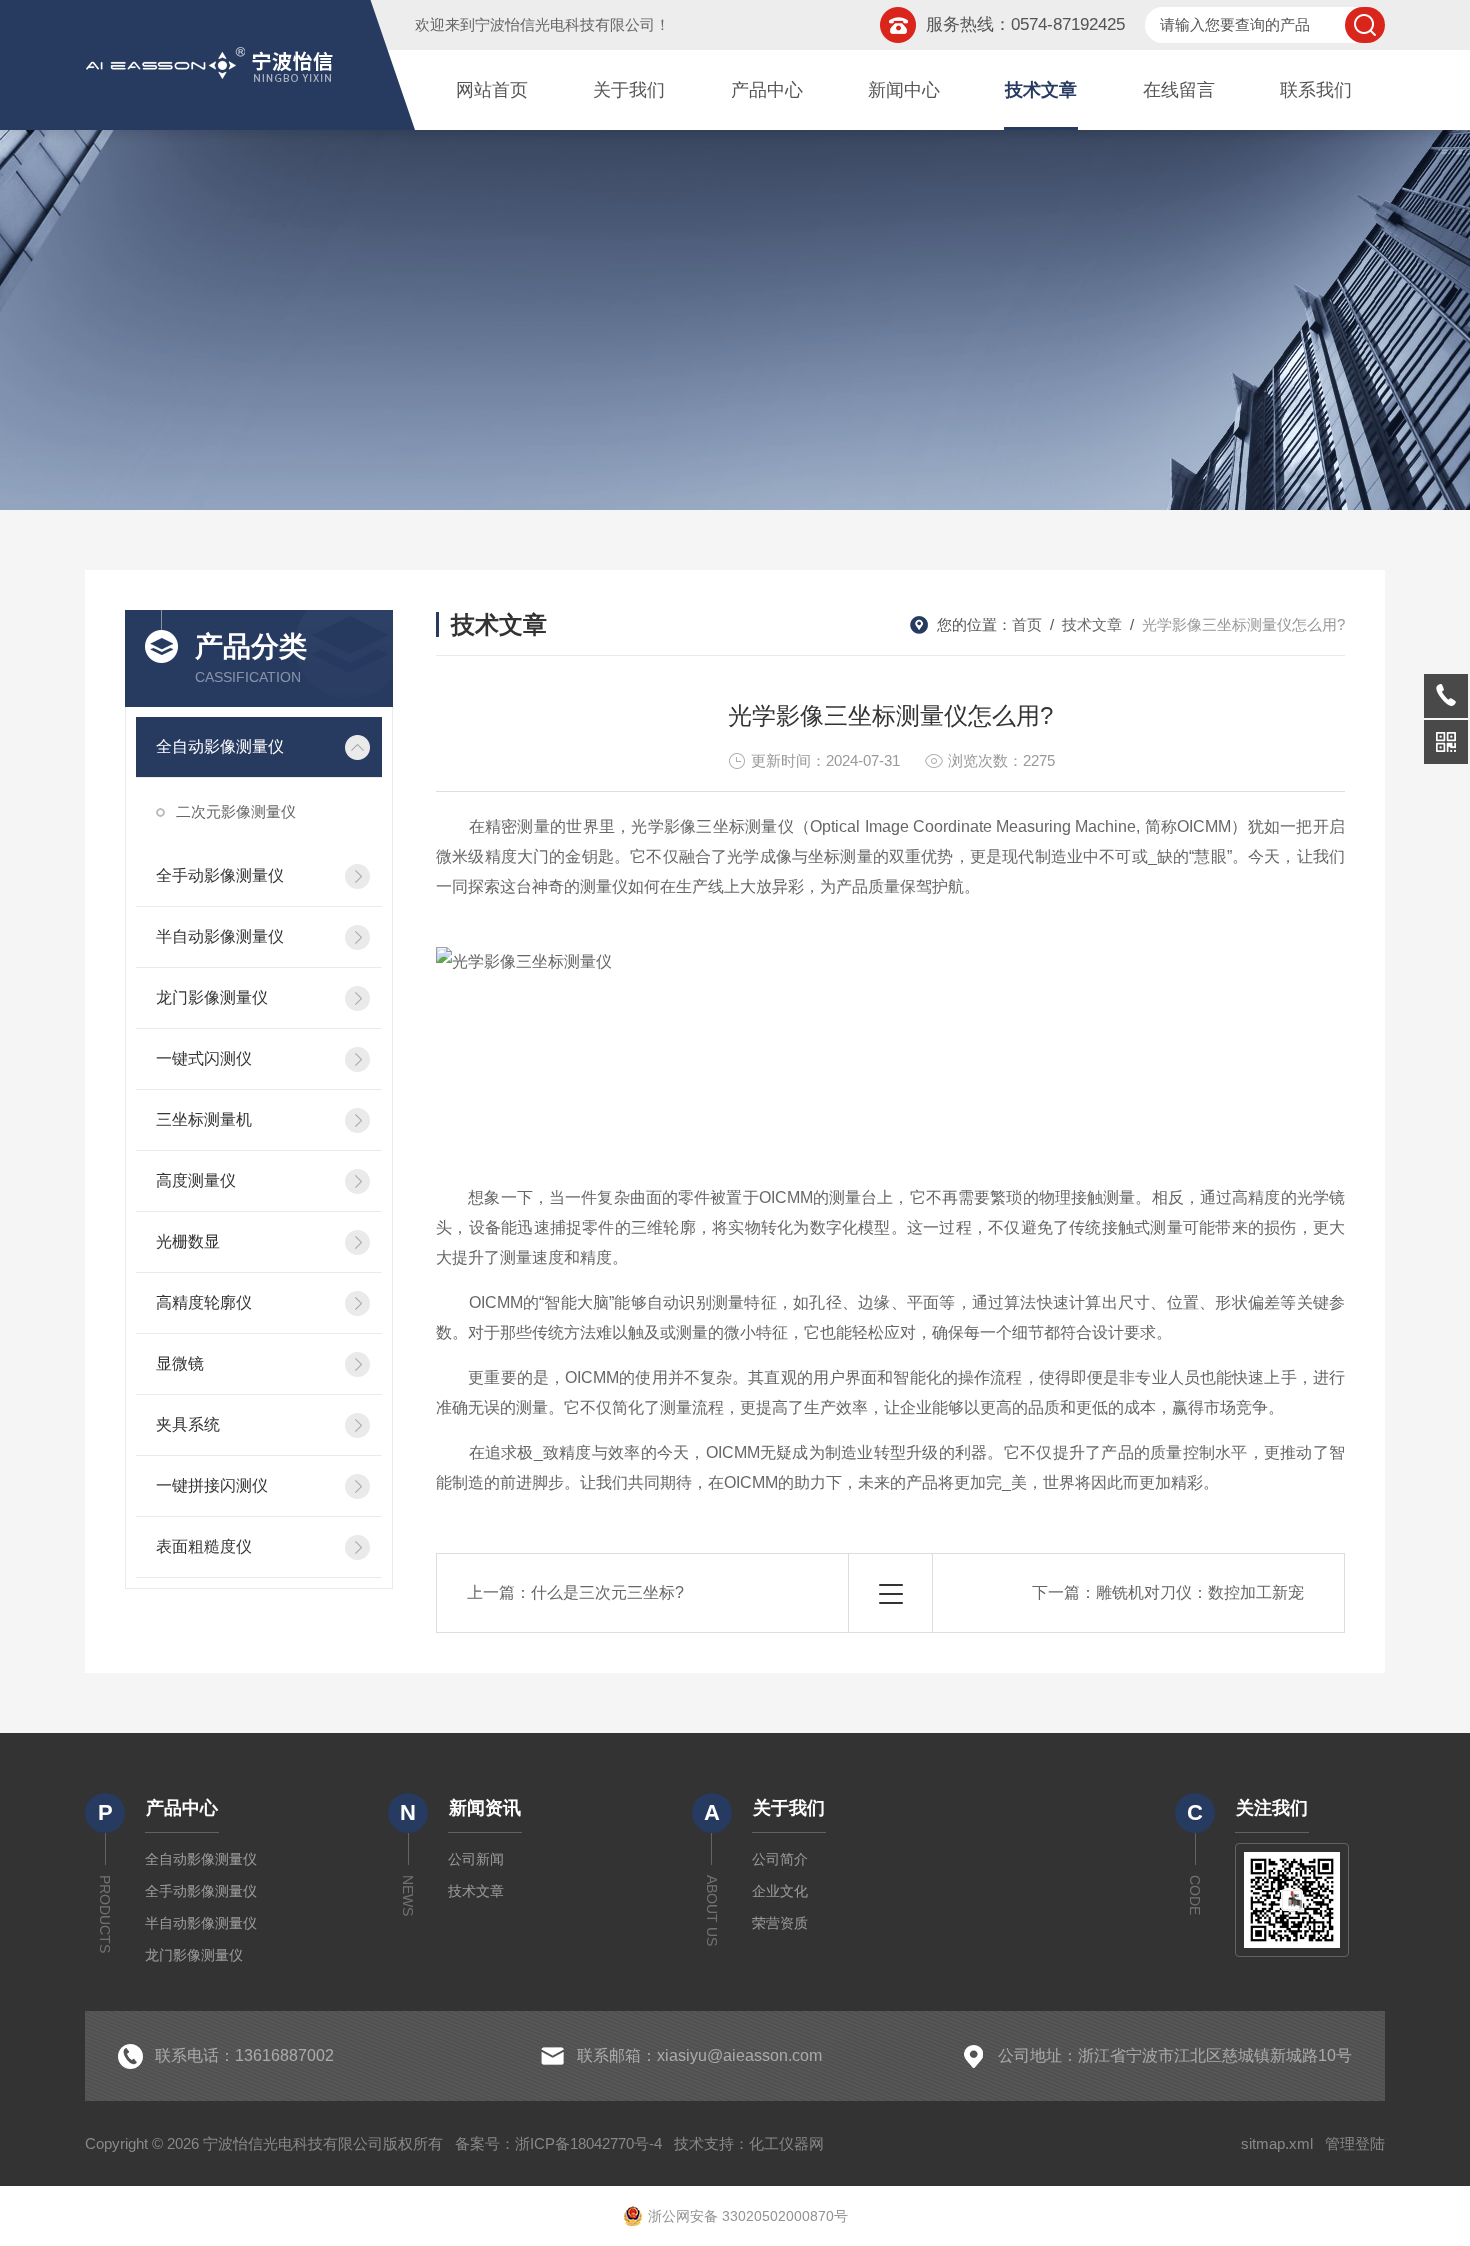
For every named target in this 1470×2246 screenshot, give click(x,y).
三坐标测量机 (204, 1119)
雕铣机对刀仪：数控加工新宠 (1200, 1592)
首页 (1027, 624)
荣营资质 (780, 1923)
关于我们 (629, 90)
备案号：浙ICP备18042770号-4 (558, 2143)
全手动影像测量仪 (220, 875)
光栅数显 (188, 1241)
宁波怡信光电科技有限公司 (565, 24)
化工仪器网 (786, 2143)
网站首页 (492, 90)
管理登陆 (1355, 2143)
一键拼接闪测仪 (212, 1485)
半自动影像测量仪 (220, 936)
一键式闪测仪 (204, 1058)
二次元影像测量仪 (236, 811)
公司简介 (780, 1859)
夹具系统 (188, 1424)
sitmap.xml (1277, 2143)
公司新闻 (476, 1859)
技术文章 (1041, 90)
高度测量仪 (196, 1180)
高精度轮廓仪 (204, 1302)
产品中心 (767, 90)
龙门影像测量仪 (212, 997)
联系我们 (1316, 90)
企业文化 (780, 1891)
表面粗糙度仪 (204, 1546)
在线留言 (1179, 90)
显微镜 (180, 1363)
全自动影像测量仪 (220, 746)
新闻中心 (904, 90)
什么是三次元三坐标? (607, 1592)
